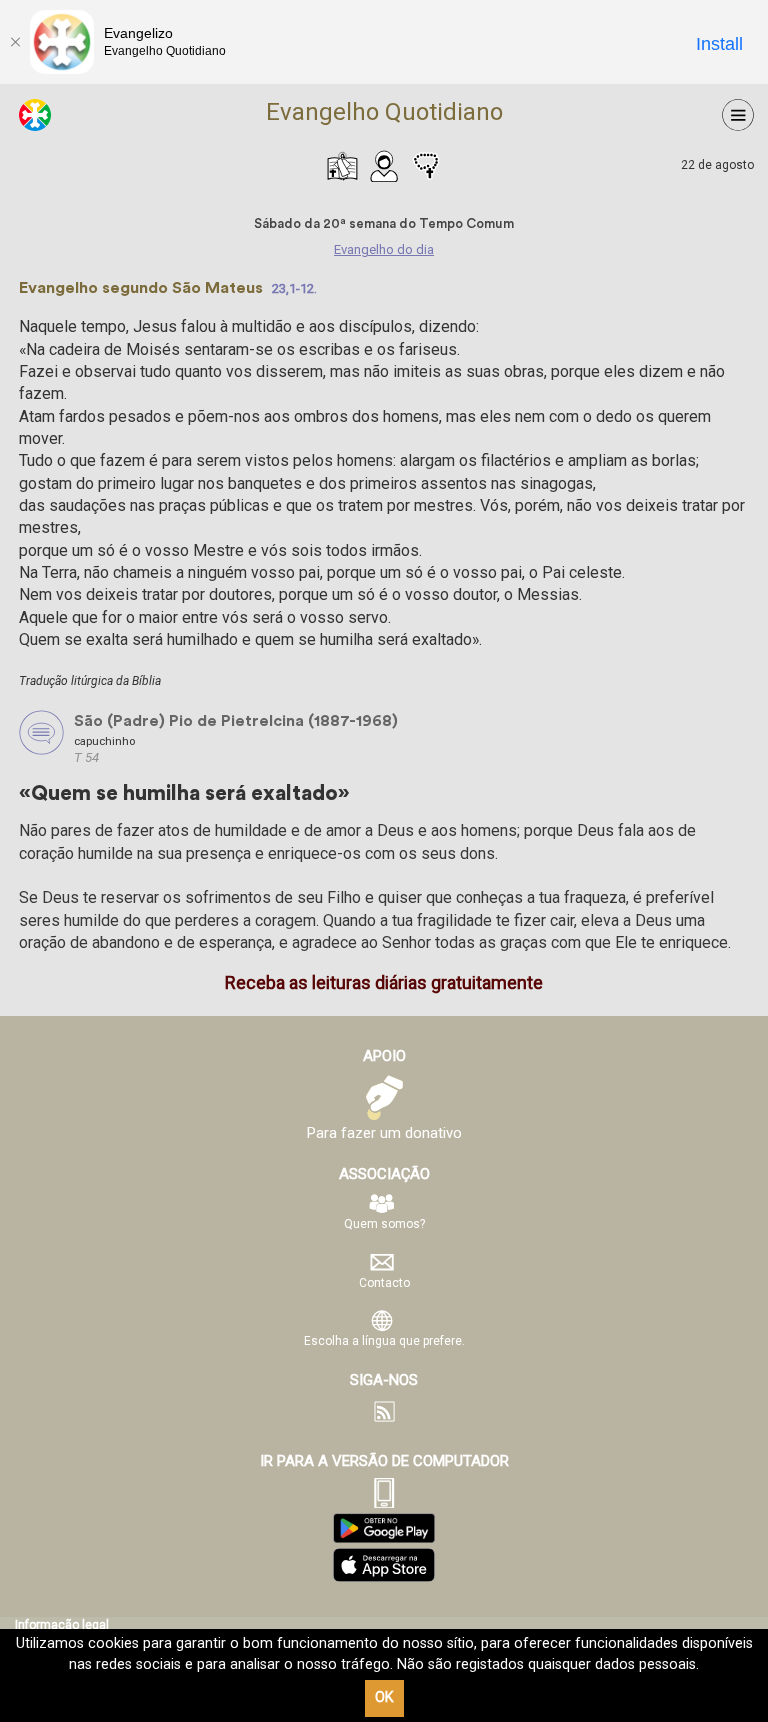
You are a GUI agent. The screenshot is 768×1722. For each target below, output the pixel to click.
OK (384, 1697)
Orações (426, 166)
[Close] (15, 42)
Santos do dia (384, 166)
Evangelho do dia (342, 166)
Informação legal (62, 1625)
